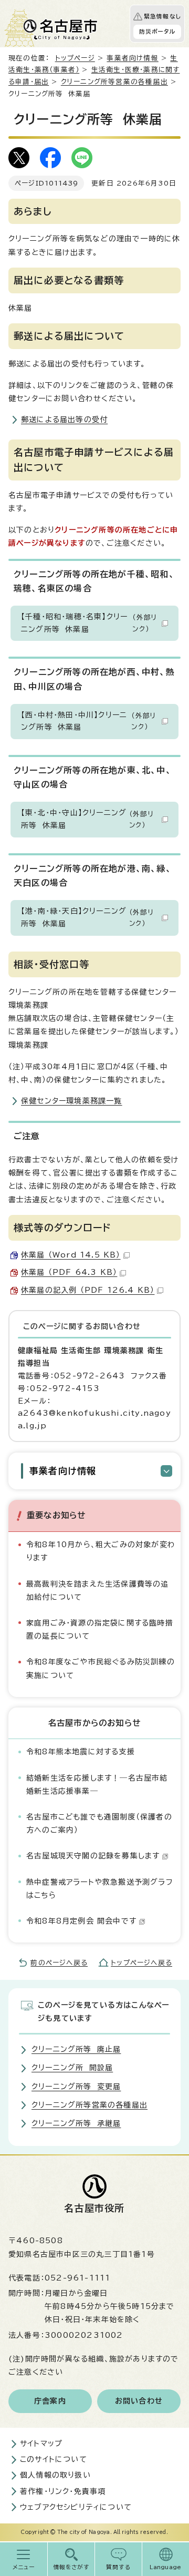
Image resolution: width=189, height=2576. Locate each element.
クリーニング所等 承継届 (76, 2123)
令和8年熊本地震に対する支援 (81, 1752)
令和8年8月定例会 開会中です (81, 1921)
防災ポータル (157, 32)
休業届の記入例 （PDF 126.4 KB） (88, 1290)
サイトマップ (41, 2444)
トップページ (75, 58)
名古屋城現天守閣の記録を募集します (93, 1856)
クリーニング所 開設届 (72, 2068)
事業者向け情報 (132, 58)
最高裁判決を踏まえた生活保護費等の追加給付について (98, 1591)
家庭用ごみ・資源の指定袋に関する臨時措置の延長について (100, 1629)
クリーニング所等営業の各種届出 (114, 82)
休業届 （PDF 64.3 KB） (69, 1272)
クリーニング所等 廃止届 (76, 2049)
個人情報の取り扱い (55, 2475)
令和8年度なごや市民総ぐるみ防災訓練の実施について (101, 1668)
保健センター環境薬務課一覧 (72, 1101)
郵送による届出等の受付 (64, 420)
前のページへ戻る (59, 1963)
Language (166, 2567)
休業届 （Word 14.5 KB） (71, 1255)
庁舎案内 (50, 2401)
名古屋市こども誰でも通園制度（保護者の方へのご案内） (99, 1823)
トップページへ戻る (141, 1963)
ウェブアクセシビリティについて (76, 2507)
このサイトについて (54, 2459)
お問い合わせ (139, 2401)
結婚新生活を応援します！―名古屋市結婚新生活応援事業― (97, 1785)
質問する (118, 2567)
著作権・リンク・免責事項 (63, 2491)
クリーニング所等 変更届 (76, 2087)
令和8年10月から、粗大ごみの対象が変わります (101, 1551)
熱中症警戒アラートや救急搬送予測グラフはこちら (100, 1889)
